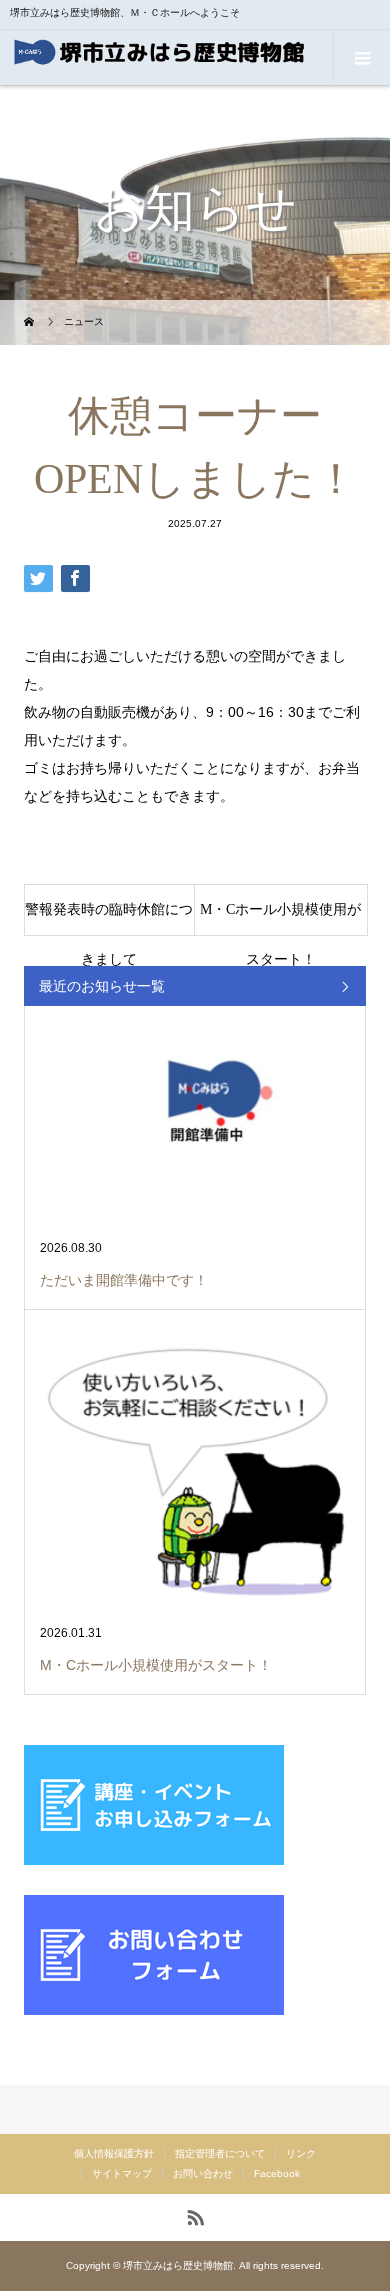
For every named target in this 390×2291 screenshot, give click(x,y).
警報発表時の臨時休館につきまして (109, 918)
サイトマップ (122, 2173)
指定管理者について (220, 2153)
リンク (301, 2153)
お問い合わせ (203, 2173)
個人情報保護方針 (114, 2153)
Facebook (277, 2173)
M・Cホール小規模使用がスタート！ (280, 918)
